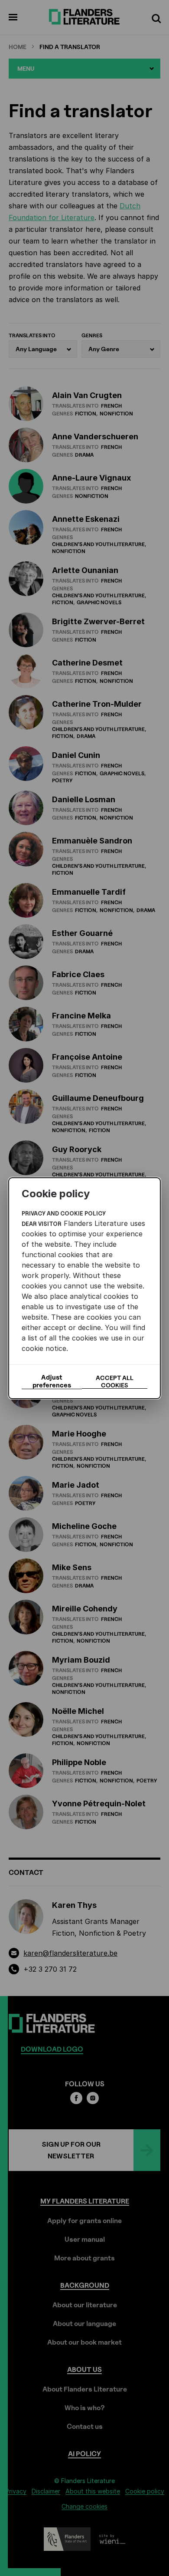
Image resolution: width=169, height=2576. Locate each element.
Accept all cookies (115, 1381)
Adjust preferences (52, 1381)
